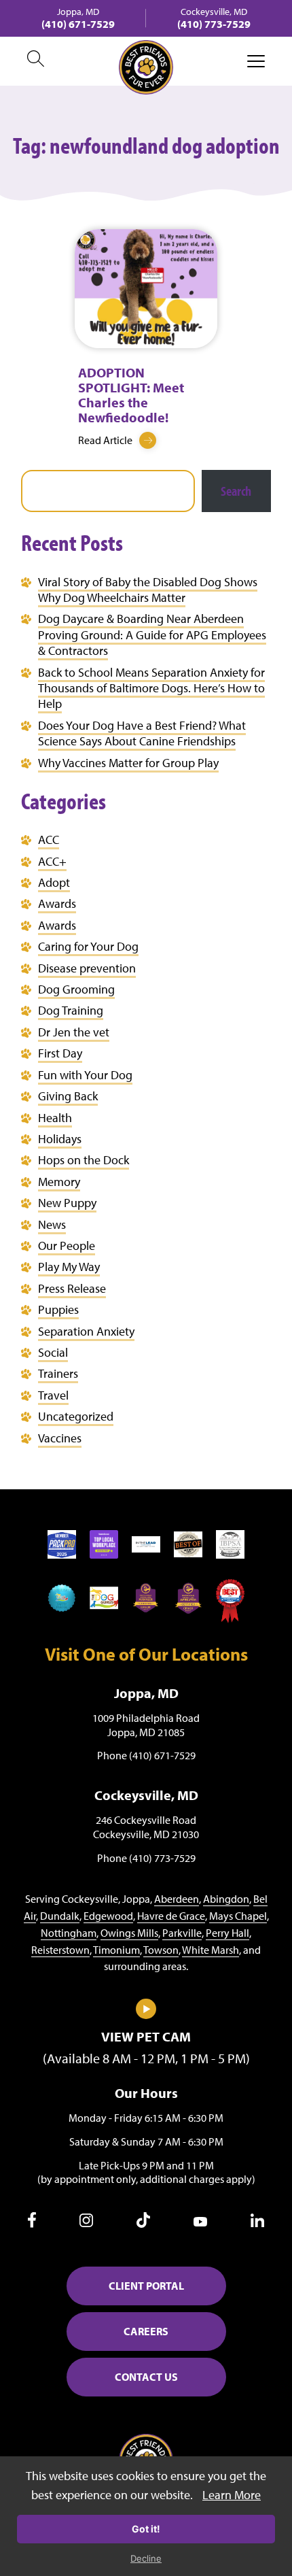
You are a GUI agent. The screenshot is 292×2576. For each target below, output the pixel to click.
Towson (161, 1950)
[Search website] (36, 61)
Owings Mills (129, 1933)
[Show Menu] (256, 61)
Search (236, 491)
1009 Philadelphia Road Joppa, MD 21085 (146, 1725)
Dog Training (71, 1010)
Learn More (232, 2495)
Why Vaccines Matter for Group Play (128, 763)
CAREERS (146, 2331)
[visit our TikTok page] (143, 2224)
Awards (57, 903)
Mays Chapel (238, 1916)
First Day (60, 1053)
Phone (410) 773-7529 (146, 1858)
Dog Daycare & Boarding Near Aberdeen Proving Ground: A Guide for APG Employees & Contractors (152, 634)
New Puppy (67, 1203)
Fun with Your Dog (85, 1075)
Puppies (58, 1309)
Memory (59, 1182)
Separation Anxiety (86, 1331)
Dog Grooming (76, 989)
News (52, 1224)
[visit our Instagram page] (86, 2223)
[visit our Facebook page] (32, 2224)
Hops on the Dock (84, 1160)
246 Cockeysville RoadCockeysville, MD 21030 (146, 1827)
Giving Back (68, 1096)
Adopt (54, 882)
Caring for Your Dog (88, 946)
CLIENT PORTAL (146, 2286)
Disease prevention (87, 968)
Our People (67, 1245)
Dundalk (60, 1916)
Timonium (116, 1950)
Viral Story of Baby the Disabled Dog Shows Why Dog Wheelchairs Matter (148, 590)
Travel (53, 1395)
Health (55, 1118)
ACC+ (52, 861)
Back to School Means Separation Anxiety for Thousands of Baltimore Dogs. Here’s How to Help (151, 688)
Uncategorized (76, 1416)
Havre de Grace (171, 1916)
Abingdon (226, 1899)
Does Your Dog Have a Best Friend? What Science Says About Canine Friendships (142, 733)
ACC (49, 840)
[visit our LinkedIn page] (257, 2223)
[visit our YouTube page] (200, 2222)
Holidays (60, 1139)
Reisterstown (60, 1950)
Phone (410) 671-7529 (146, 1755)
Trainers (58, 1373)
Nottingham (69, 1933)
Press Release (72, 1288)
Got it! (146, 2529)
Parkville (182, 1933)
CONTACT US (146, 2377)
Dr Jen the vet (74, 1032)
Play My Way (69, 1267)
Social (53, 1352)
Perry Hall (227, 1933)
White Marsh (211, 1950)
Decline (146, 2558)
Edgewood (108, 1916)
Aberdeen (177, 1899)
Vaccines (60, 1438)
